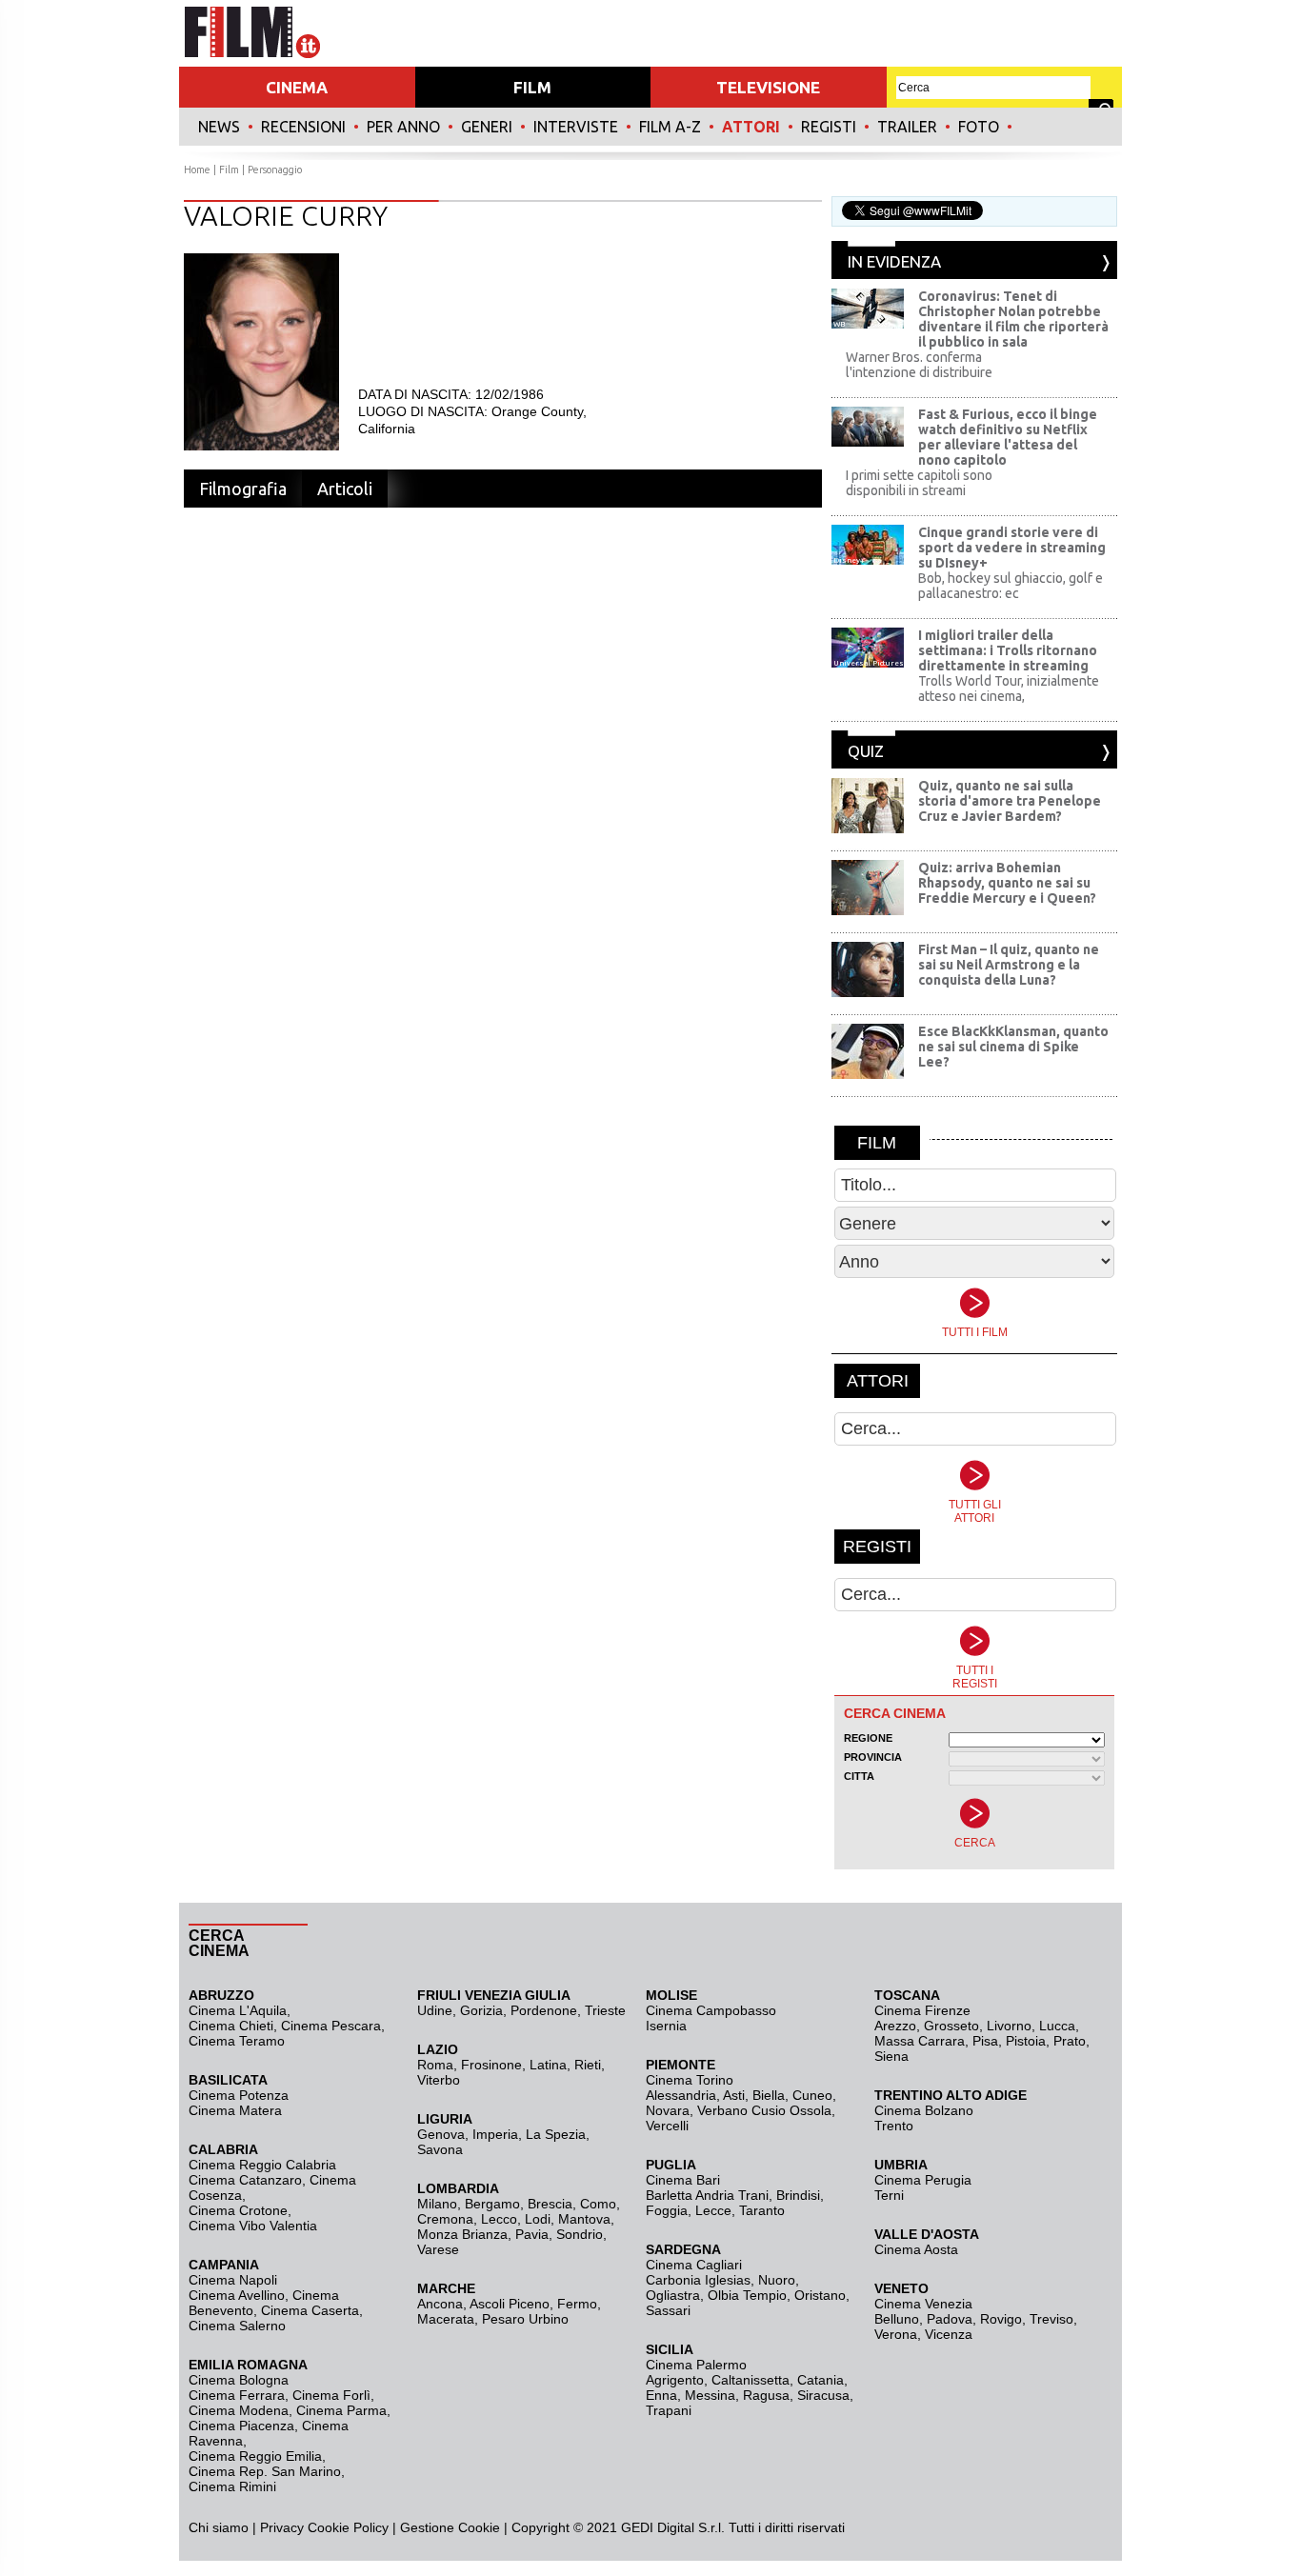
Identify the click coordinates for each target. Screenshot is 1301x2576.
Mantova (584, 2219)
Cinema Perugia (923, 2180)
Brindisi (798, 2195)
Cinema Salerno (237, 2326)
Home (197, 170)
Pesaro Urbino (525, 2319)
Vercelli (667, 2126)
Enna (661, 2395)
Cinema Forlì (331, 2395)
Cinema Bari (683, 2180)
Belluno (897, 2319)
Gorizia (481, 2010)
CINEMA (297, 87)
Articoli (345, 489)
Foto (979, 127)
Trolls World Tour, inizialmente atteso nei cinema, (1009, 689)
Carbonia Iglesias (698, 2280)
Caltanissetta (751, 2380)
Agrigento (675, 2380)
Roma (435, 2065)
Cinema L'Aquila (238, 2010)
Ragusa (766, 2395)
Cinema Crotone (238, 2210)
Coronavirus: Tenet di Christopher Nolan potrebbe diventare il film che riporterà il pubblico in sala (1013, 319)
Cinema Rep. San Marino (265, 2471)
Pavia (532, 2234)
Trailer (907, 127)
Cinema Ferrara (237, 2395)
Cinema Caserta (310, 2310)
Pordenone (544, 2010)
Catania (821, 2380)
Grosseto (951, 2026)
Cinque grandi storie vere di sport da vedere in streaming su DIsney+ (1012, 548)
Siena (891, 2056)
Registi (829, 127)
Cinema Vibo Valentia (253, 2226)
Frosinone (491, 2065)
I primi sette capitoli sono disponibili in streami (919, 483)
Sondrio (580, 2234)
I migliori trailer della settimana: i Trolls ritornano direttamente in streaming (1008, 650)
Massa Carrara (920, 2041)
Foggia (667, 2210)
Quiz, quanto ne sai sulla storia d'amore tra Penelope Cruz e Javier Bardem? (1010, 801)
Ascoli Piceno (510, 2304)
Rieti (588, 2065)
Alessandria (681, 2095)
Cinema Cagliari (694, 2265)
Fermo (577, 2304)
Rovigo (1001, 2319)
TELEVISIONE (768, 87)
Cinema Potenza (239, 2095)
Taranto (762, 2210)
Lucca (1057, 2026)
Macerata (446, 2319)
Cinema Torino (690, 2080)
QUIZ (866, 751)
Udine (435, 2010)
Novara (668, 2110)
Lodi (538, 2219)
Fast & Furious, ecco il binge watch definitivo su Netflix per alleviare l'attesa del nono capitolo (1008, 437)
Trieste (605, 2010)
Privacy (282, 2527)
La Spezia (556, 2134)
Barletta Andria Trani (707, 2195)
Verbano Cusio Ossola (764, 2110)
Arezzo (895, 2026)
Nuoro (777, 2280)
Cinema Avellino (237, 2295)
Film (229, 170)
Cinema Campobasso (711, 2010)
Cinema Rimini (232, 2486)
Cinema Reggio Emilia (255, 2456)
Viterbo (439, 2080)
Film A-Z (670, 127)
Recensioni (303, 127)
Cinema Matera (235, 2110)
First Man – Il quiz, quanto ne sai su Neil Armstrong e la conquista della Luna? (1009, 965)
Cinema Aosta (916, 2249)
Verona (896, 2334)
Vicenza (949, 2334)
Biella (769, 2095)
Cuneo (812, 2095)
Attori (751, 127)
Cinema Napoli (233, 2280)
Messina (710, 2395)
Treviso (1051, 2319)
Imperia (495, 2134)
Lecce (713, 2210)
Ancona (440, 2304)
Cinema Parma (341, 2410)
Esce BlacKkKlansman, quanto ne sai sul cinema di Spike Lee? (1013, 1047)
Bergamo (492, 2204)
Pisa (985, 2041)
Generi (487, 127)
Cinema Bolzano (924, 2110)
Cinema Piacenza (241, 2426)
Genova (441, 2134)
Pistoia (1026, 2041)
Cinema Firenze (922, 2010)
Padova (950, 2319)
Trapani (669, 2410)
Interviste (576, 127)
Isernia (666, 2026)
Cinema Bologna (239, 2380)
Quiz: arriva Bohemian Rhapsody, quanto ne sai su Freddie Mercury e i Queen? (1007, 883)
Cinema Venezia (923, 2304)
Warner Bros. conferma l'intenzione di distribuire (919, 365)
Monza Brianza (462, 2234)
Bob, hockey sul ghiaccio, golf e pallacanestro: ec (1011, 586)
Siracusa (823, 2395)
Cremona (445, 2219)
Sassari (668, 2310)
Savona (440, 2149)
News (219, 127)
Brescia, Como (572, 2204)
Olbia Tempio (747, 2295)
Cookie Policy (346, 2527)
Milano (437, 2204)
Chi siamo (219, 2527)
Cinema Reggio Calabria (262, 2165)
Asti (734, 2095)
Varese (438, 2249)
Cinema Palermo (696, 2365)
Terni (889, 2195)
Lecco (499, 2219)
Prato (1070, 2041)
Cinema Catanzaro (245, 2180)
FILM (532, 87)
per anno (403, 127)
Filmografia (243, 489)
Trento (894, 2126)
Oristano (820, 2295)
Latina (548, 2065)
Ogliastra (673, 2295)
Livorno (1009, 2026)
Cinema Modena (239, 2410)
